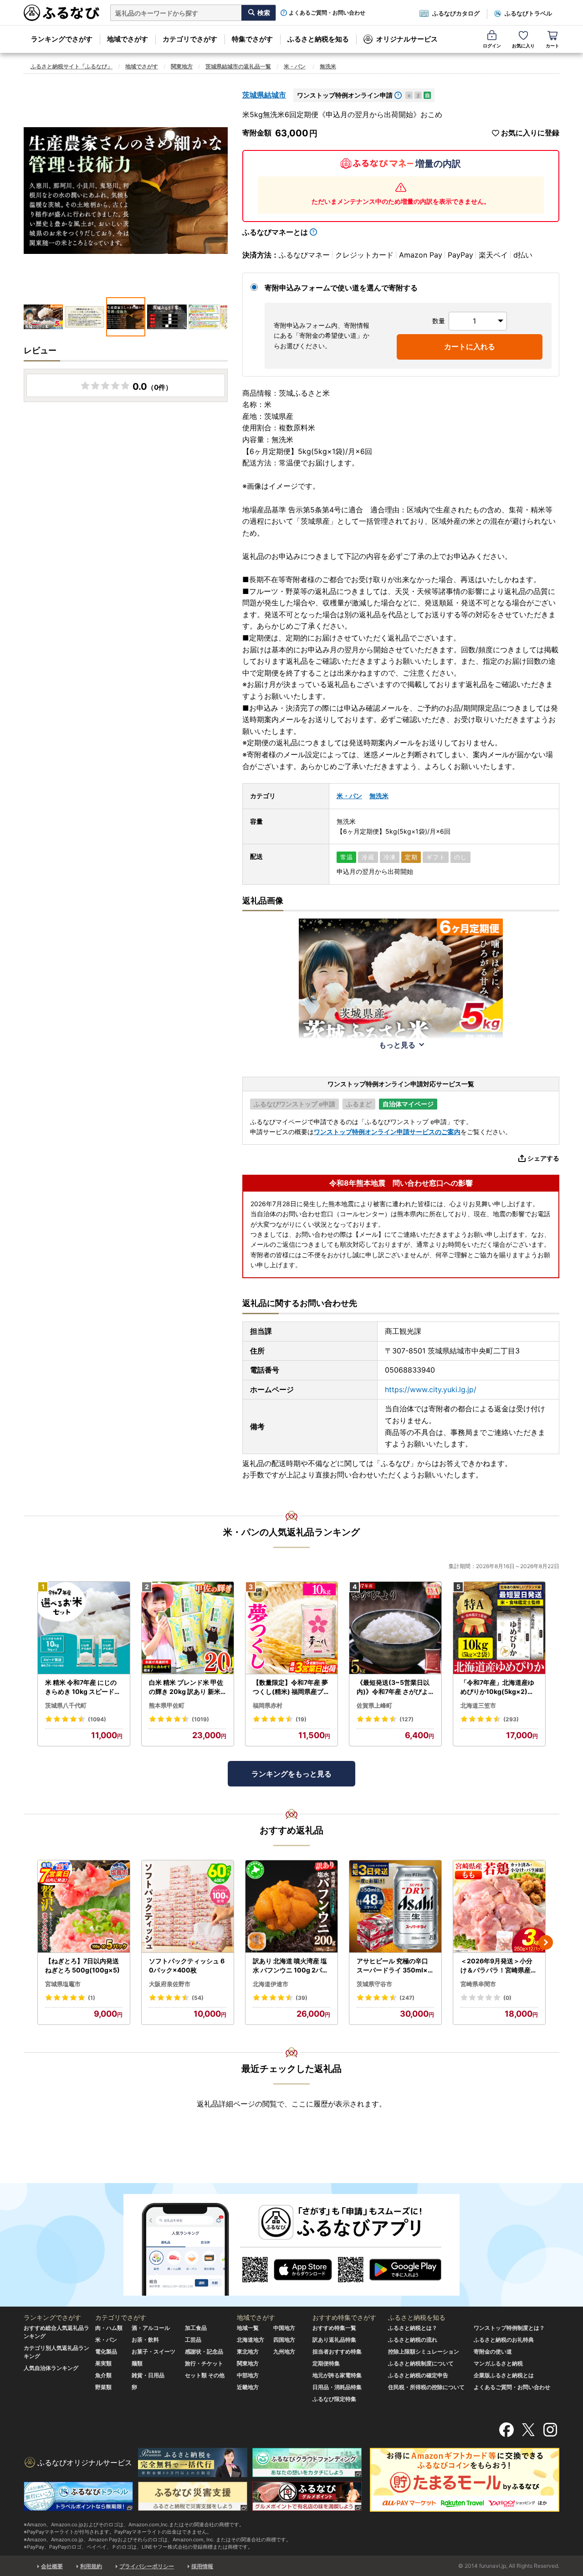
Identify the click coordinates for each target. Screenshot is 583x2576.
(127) (407, 1719)
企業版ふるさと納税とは (504, 2375)
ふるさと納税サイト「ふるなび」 (72, 66)
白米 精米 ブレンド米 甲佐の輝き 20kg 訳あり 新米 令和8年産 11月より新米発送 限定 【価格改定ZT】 (187, 1687)
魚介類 (103, 2375)
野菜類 (103, 2387)
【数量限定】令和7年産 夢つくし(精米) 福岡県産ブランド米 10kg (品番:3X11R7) (291, 1687)
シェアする (543, 1158)
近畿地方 (248, 2387)
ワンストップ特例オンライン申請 (345, 95)
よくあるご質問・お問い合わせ (327, 13)
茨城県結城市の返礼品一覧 (238, 66)
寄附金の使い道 (493, 2351)
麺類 (137, 2363)
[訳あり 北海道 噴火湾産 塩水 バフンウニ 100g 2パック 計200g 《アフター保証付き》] (291, 1907)
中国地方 (284, 2328)
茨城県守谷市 (374, 1984)
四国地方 (284, 2340)
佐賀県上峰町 (374, 1705)
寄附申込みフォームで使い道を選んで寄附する (341, 288)
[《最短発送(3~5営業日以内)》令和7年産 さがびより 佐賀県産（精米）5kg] (395, 1628)
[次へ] (546, 1942)
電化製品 (106, 2351)
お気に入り (523, 46)
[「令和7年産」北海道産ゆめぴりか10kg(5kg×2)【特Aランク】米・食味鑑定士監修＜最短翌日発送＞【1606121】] (499, 1628)
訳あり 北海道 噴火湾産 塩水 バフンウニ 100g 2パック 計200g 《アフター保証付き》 (291, 1966)
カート (552, 46)
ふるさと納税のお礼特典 (504, 2340)
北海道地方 (251, 2340)
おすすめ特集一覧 (334, 2328)
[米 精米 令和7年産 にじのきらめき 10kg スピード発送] (84, 1628)
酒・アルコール (151, 2328)
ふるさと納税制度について (421, 2363)
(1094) (97, 1719)
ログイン (492, 46)
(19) (301, 1719)
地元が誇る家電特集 (337, 2375)
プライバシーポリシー (147, 2566)
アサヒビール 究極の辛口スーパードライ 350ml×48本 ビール (394, 1966)
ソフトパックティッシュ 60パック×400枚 (187, 1965)
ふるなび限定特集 (334, 2399)
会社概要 (52, 2566)
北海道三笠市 (478, 1705)
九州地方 (284, 2351)
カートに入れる (470, 346)
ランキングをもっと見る (291, 1774)
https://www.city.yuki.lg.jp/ (431, 1389)
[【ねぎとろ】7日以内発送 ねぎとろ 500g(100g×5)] (84, 1907)
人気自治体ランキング (51, 2368)
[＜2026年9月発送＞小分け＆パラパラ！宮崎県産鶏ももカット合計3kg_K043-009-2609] (499, 1907)
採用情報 (202, 2566)
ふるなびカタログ (456, 13)
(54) (198, 1998)
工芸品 (193, 2340)
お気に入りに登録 (530, 133)
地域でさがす (128, 39)
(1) (92, 1998)
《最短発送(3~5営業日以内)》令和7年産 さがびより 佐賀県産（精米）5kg (395, 1687)
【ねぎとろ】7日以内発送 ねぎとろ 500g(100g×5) (82, 1965)
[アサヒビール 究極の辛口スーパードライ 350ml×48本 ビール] (395, 1907)
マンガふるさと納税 (498, 2363)
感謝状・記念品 (204, 2351)
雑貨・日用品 (148, 2375)
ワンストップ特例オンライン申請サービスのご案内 (387, 1132)
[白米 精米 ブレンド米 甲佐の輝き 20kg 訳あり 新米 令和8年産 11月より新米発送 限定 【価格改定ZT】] (188, 1628)
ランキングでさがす (62, 39)
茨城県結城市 (264, 95)
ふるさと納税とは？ (413, 2328)
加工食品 (196, 2328)
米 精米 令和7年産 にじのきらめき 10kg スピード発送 (83, 1687)
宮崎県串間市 (478, 1984)
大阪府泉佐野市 (170, 1984)
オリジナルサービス (407, 39)
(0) (507, 1998)
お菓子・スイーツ (153, 2351)
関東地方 (182, 66)
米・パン (295, 66)
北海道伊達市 (271, 1984)
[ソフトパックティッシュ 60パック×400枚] (188, 1907)
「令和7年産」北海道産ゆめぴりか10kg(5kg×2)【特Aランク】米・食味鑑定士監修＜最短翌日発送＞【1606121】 (499, 1687)
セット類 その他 (205, 2375)
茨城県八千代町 (66, 1705)
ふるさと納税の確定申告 (418, 2375)
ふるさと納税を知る (318, 39)
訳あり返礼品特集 (334, 2340)
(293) (511, 1719)
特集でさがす (252, 39)
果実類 (103, 2363)
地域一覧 (248, 2328)
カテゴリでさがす (190, 39)
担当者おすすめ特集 (337, 2351)
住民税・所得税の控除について (426, 2387)
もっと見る (397, 1045)
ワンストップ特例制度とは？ (509, 2328)
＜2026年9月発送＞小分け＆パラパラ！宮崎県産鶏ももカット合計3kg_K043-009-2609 (499, 1966)
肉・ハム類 (109, 2328)
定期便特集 (326, 2363)
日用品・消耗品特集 (337, 2387)
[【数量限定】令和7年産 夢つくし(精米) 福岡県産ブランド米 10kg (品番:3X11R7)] (291, 1628)
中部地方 (248, 2375)
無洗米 (328, 66)
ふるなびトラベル (528, 13)
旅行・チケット (204, 2363)
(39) (302, 1998)
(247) (407, 1998)
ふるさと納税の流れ (413, 2340)
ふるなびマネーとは (275, 232)
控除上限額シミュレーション (424, 2351)
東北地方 (248, 2351)
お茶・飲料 (145, 2340)
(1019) (200, 1719)
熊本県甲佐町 (167, 1705)
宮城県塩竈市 (63, 1984)
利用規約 (91, 2566)
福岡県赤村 (268, 1705)
